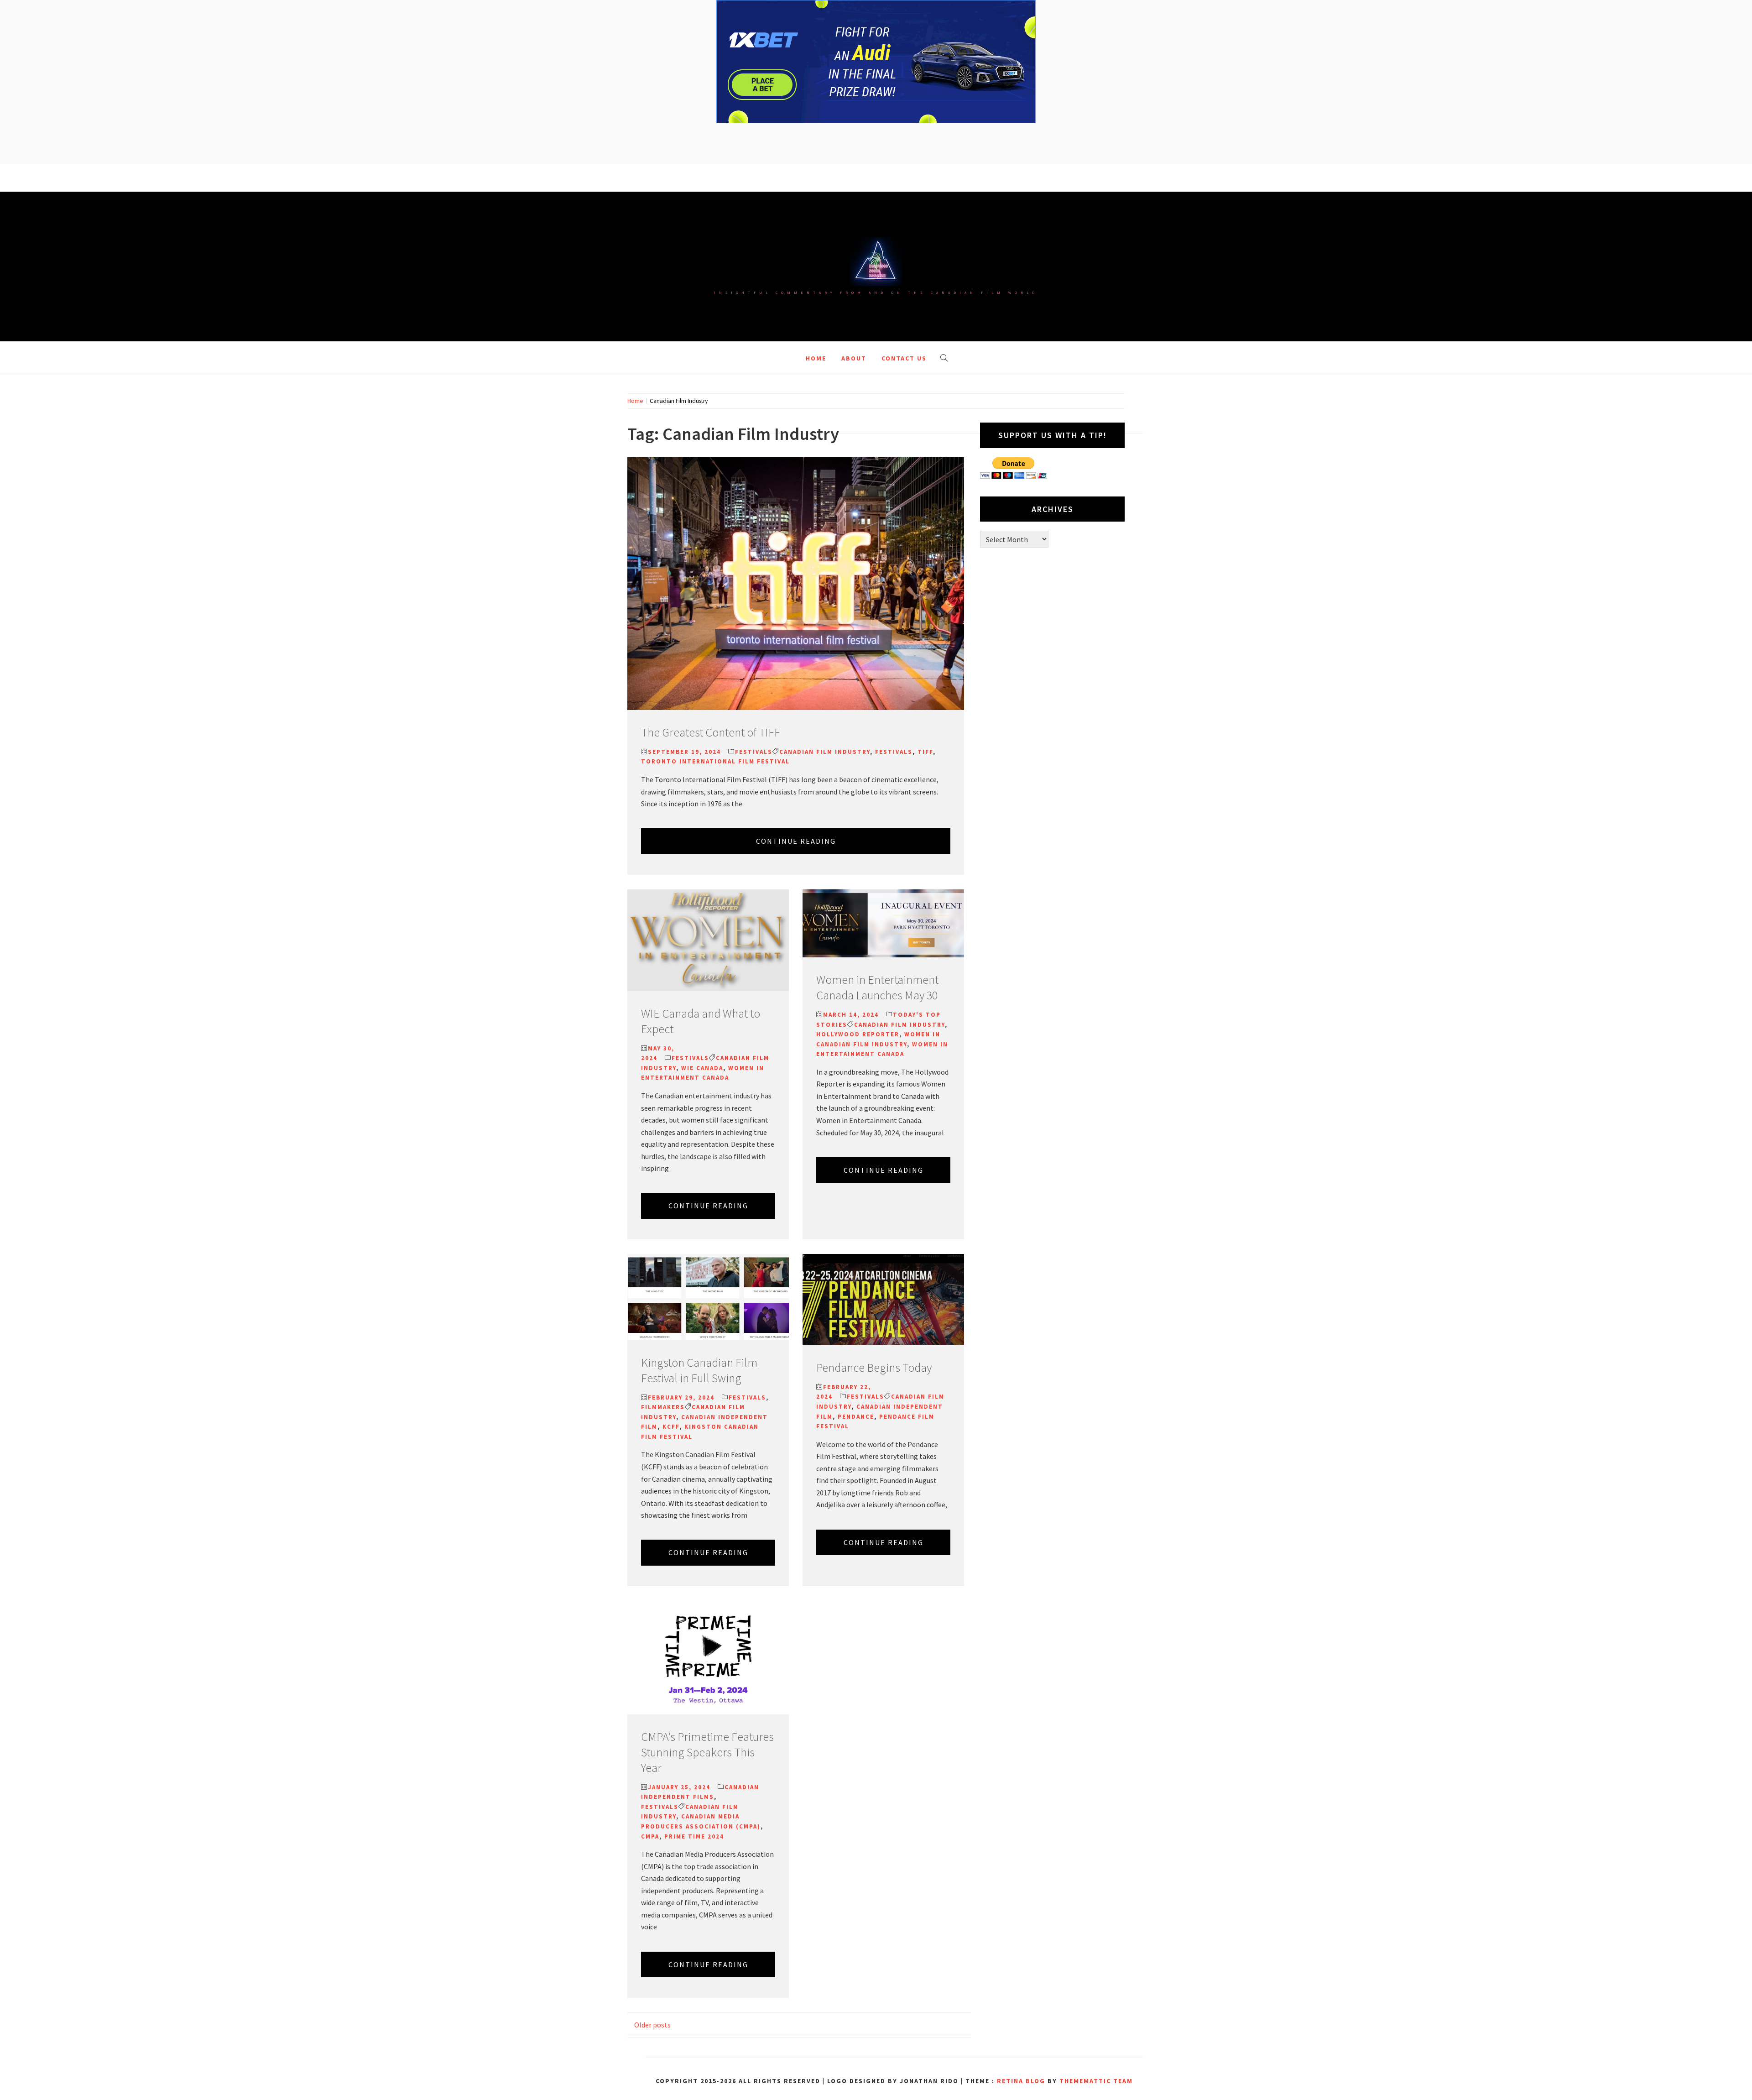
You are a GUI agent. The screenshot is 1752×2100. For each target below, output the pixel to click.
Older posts (652, 2025)
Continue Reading (796, 841)
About (854, 358)
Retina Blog (1021, 2081)
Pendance (856, 1417)
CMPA (650, 1836)
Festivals (754, 752)
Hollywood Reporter (858, 1034)
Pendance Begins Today (874, 1367)
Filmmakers (663, 1407)
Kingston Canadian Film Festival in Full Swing (699, 1370)
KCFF (671, 1427)
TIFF (925, 752)
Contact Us (904, 358)
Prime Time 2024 (694, 1836)
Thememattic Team (1096, 2081)
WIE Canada (702, 1068)
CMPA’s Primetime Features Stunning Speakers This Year (707, 1752)
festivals (894, 752)
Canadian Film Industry (825, 752)
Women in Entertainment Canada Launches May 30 (877, 987)
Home (816, 358)
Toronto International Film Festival (715, 761)
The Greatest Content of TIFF (711, 732)
